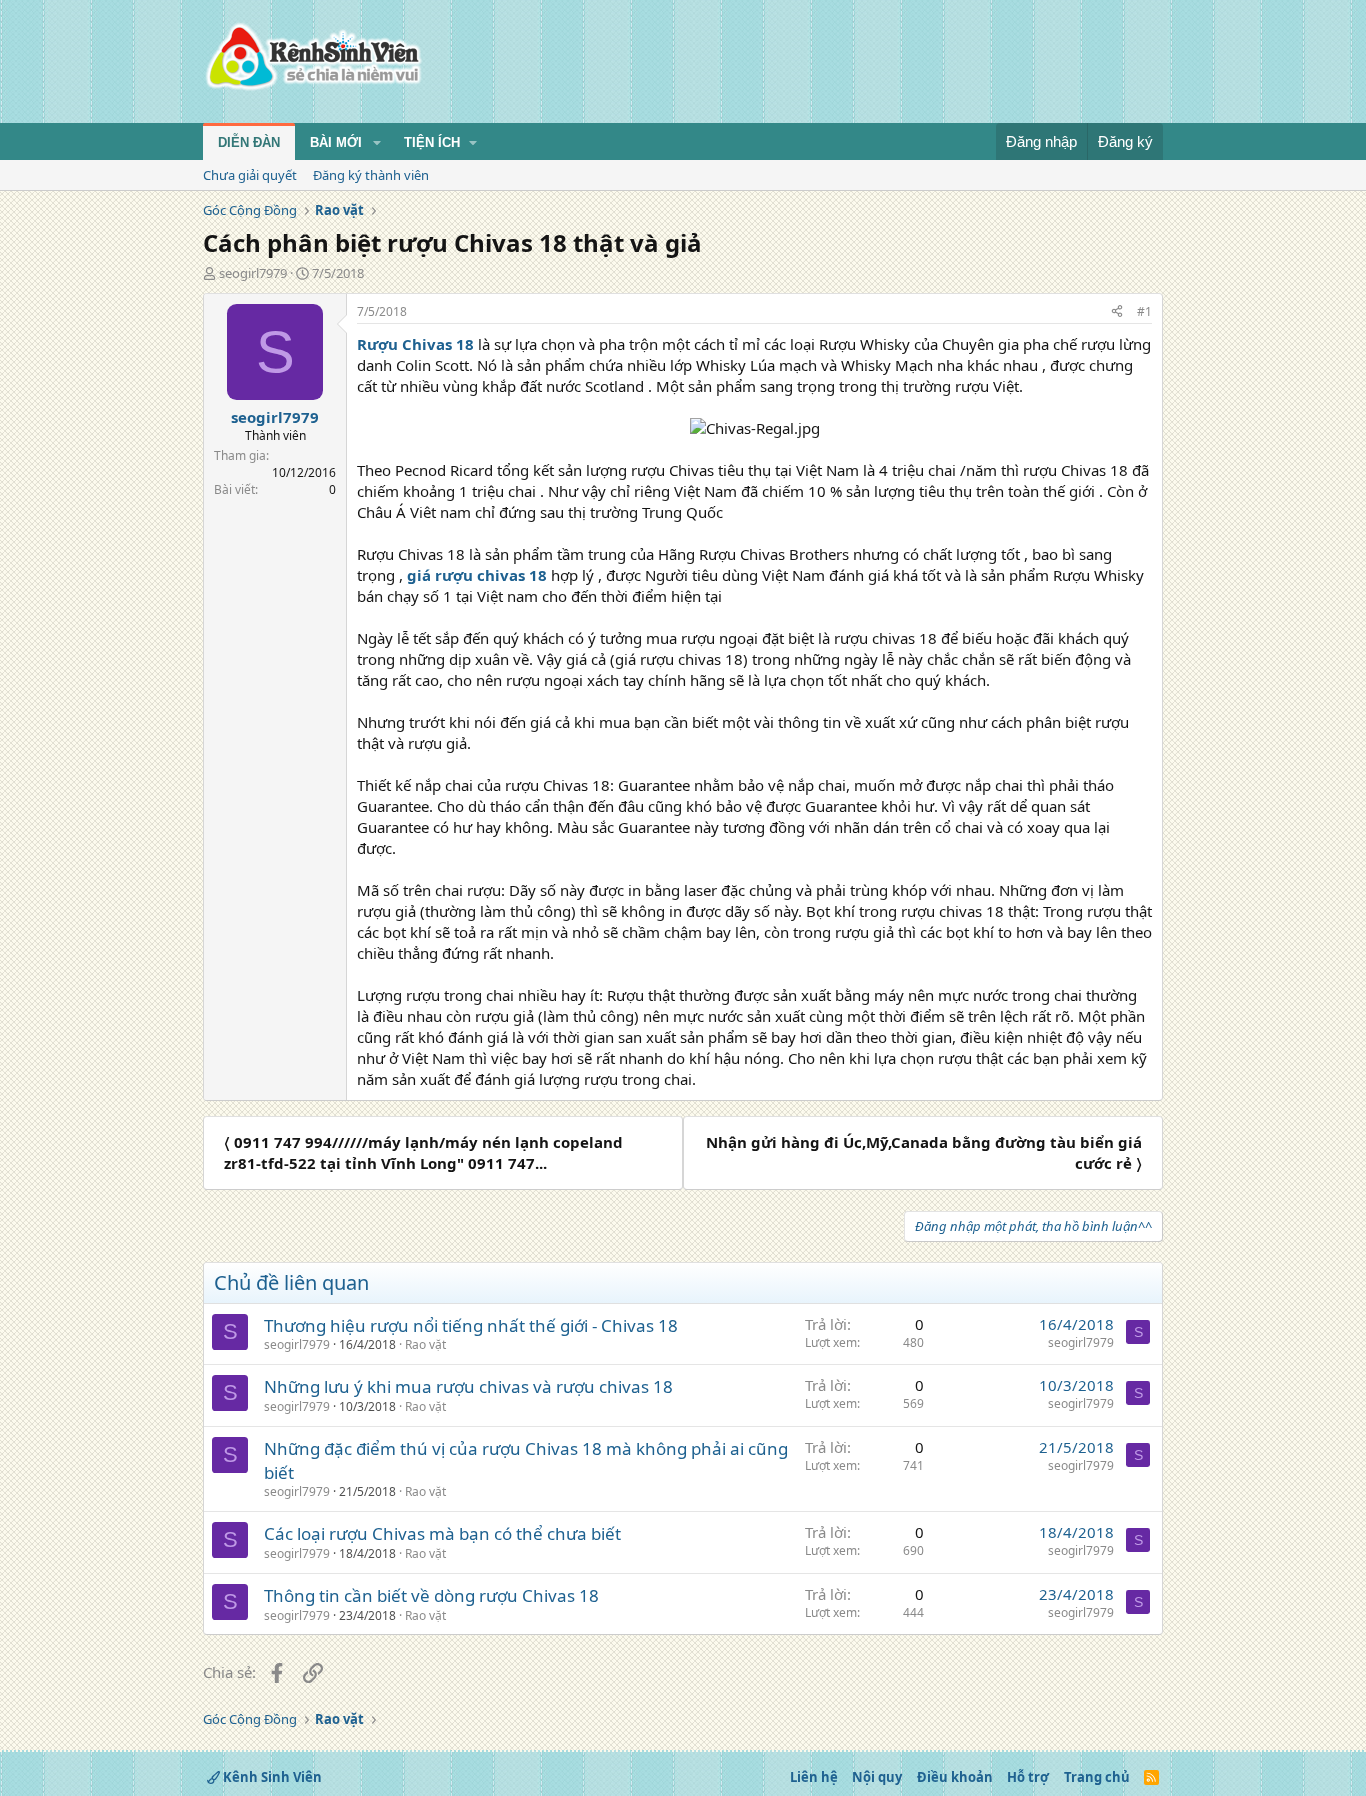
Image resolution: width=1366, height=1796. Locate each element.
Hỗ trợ (1028, 1777)
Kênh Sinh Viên (271, 1777)
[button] (377, 143)
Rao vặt (425, 1344)
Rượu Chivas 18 (415, 344)
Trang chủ (1097, 1777)
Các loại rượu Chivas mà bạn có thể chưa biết (442, 1533)
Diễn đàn (249, 142)
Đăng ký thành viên (371, 175)
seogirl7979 (253, 273)
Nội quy (877, 1777)
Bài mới (336, 142)
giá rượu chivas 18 (477, 575)
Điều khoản (955, 1777)
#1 (1144, 311)
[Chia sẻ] (1117, 312)
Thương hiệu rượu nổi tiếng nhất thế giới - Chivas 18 (471, 1325)
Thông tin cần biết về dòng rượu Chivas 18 (431, 1595)
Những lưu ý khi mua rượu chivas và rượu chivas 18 (468, 1386)
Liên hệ (814, 1777)
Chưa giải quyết (250, 175)
